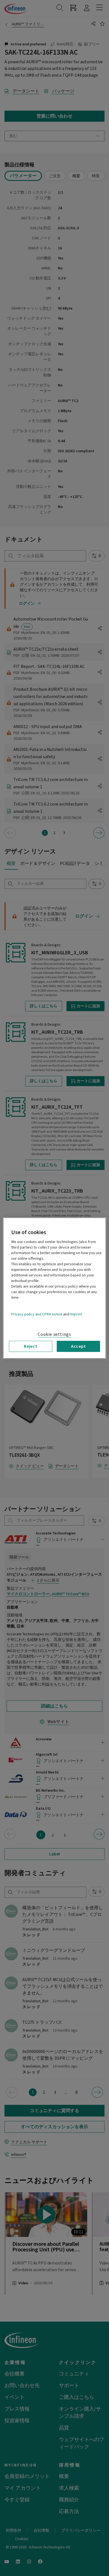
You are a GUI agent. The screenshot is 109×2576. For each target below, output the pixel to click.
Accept (79, 1346)
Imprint (76, 1314)
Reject (31, 1346)
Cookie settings (54, 1334)
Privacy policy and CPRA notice (37, 1314)
